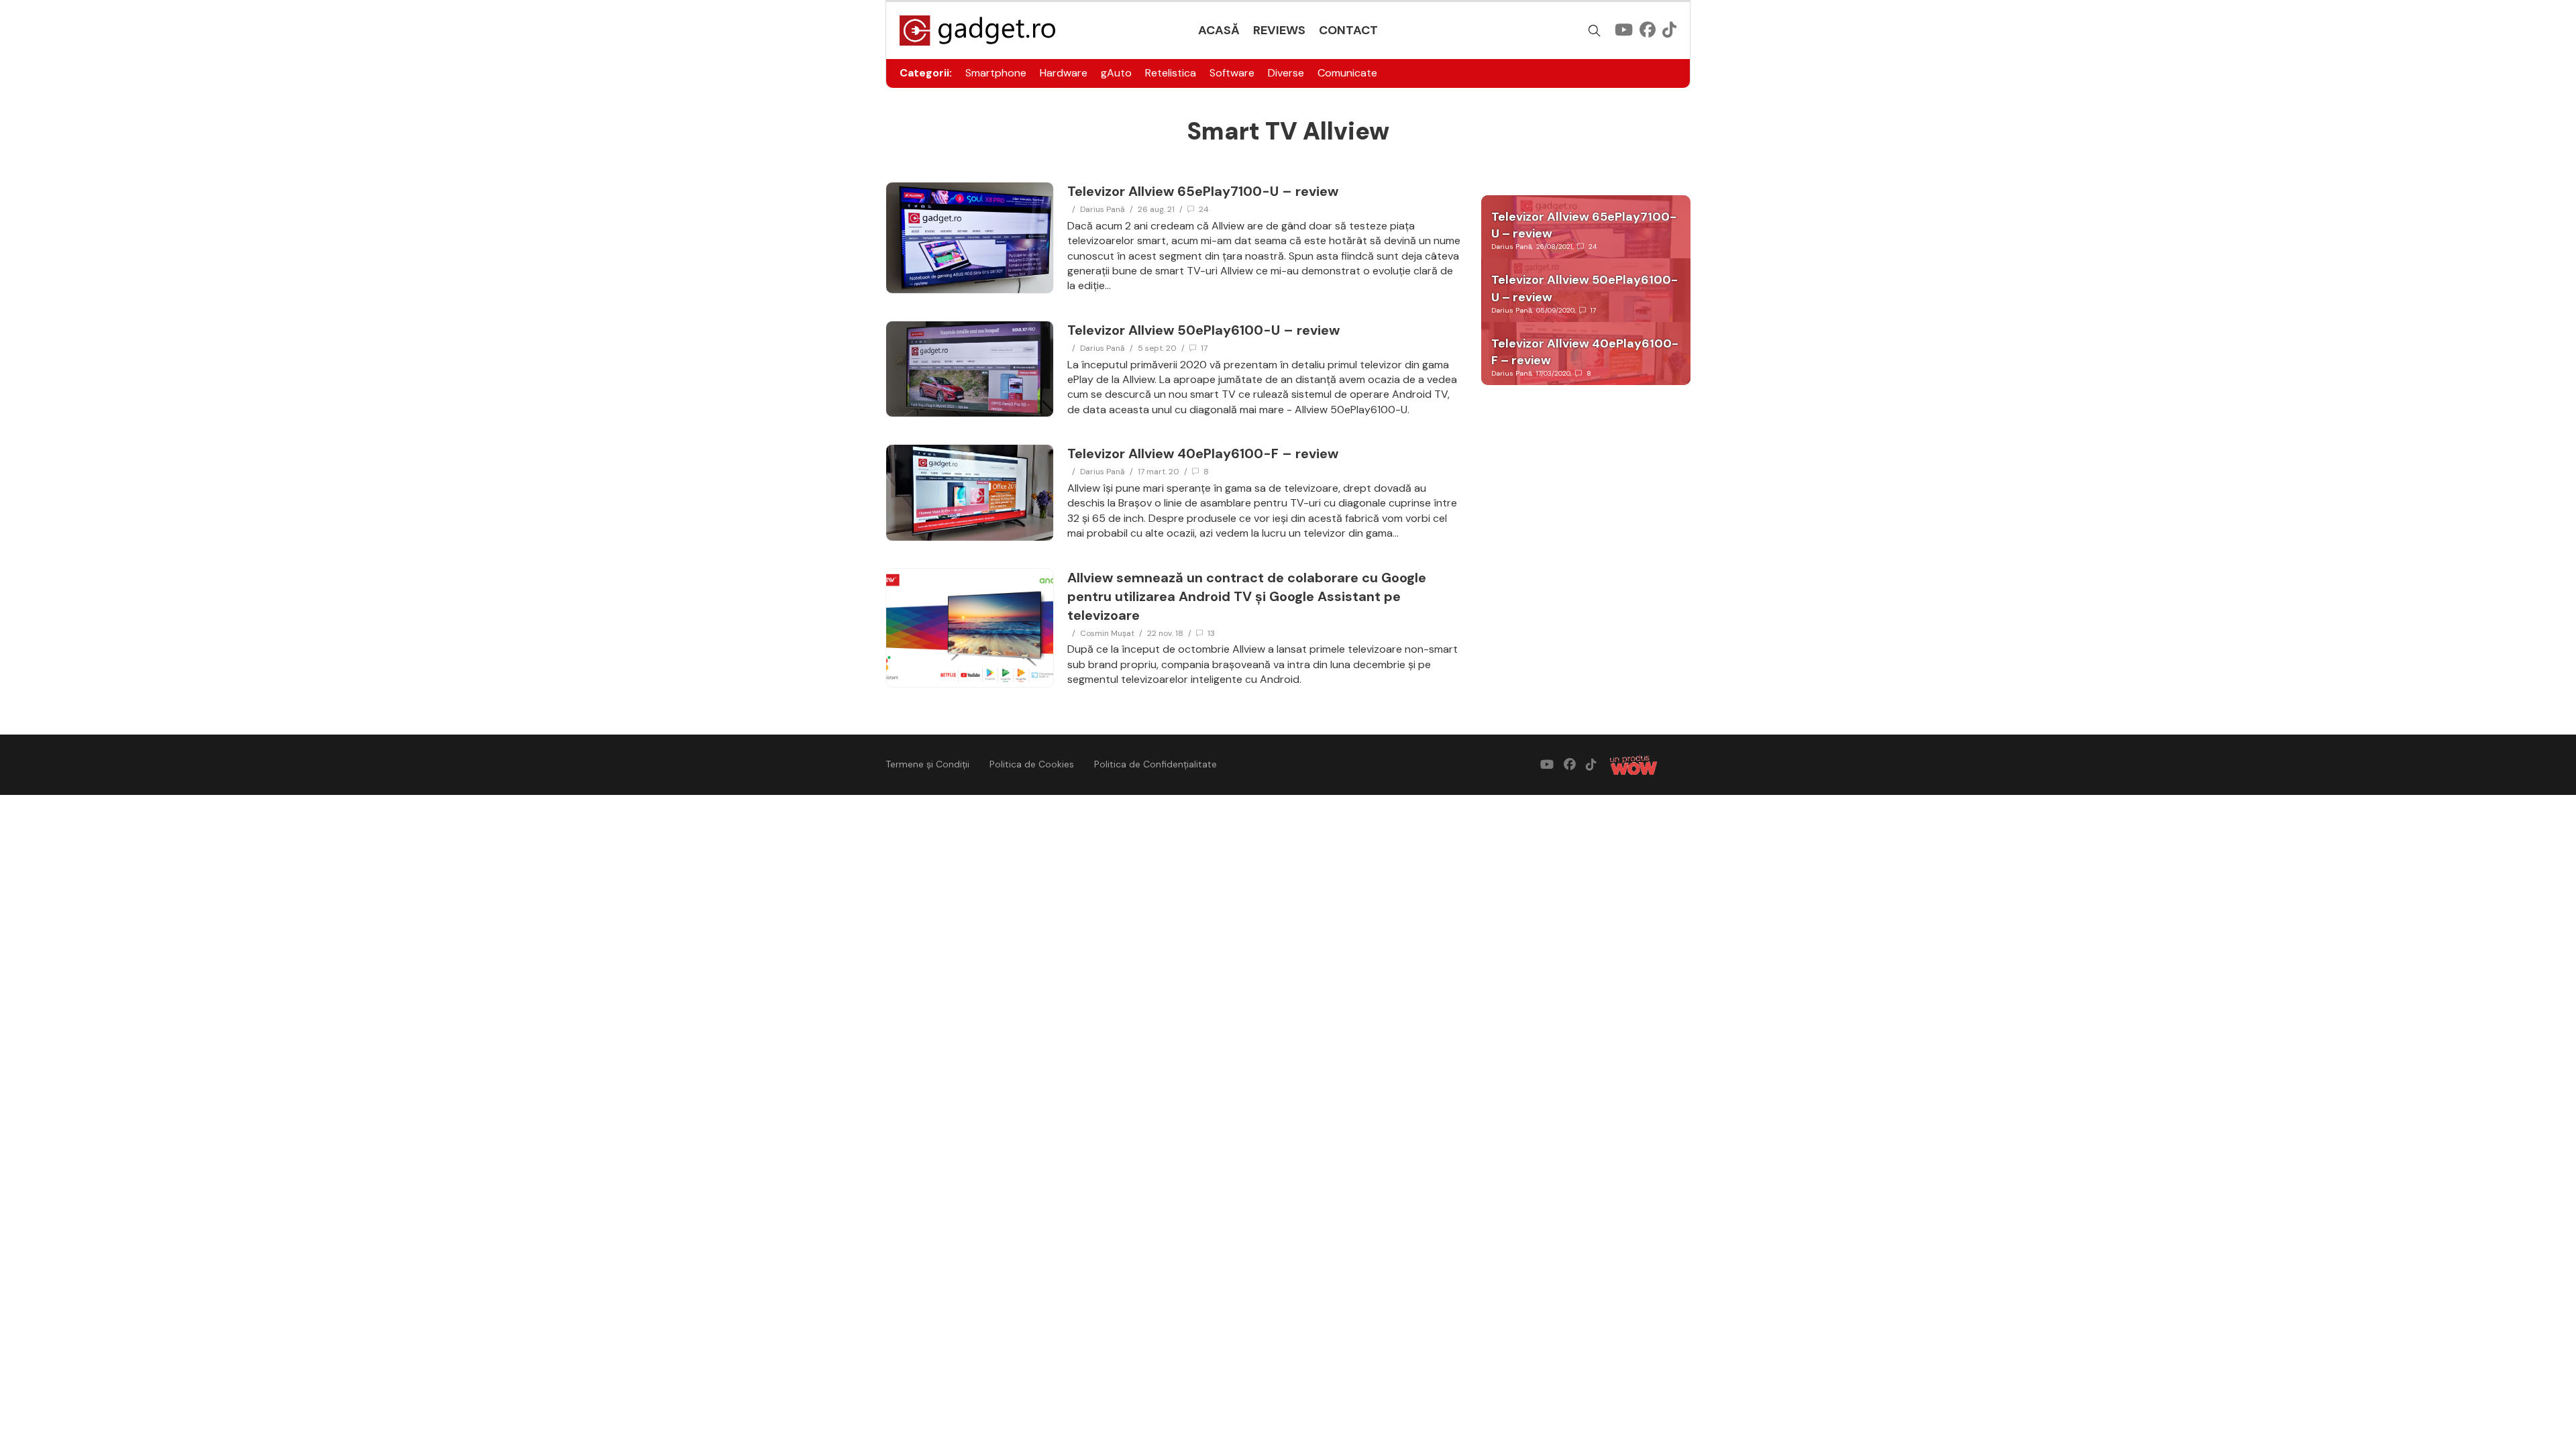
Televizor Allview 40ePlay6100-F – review (1203, 453)
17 (1204, 348)
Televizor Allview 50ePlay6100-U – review (1203, 330)
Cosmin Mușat (1107, 633)
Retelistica (1171, 73)
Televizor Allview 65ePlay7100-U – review (1203, 191)
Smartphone (996, 73)
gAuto (1116, 73)
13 (1211, 633)
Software (1232, 73)
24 (1204, 209)
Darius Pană (1103, 209)
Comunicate (1347, 73)
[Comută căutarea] (1595, 31)
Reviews (1279, 30)
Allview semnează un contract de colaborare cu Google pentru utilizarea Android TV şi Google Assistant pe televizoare (1247, 596)
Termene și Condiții (927, 764)
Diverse (1286, 73)
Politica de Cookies (1032, 764)
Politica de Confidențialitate (1156, 764)
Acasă (1219, 30)
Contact (1348, 30)
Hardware (1064, 73)
